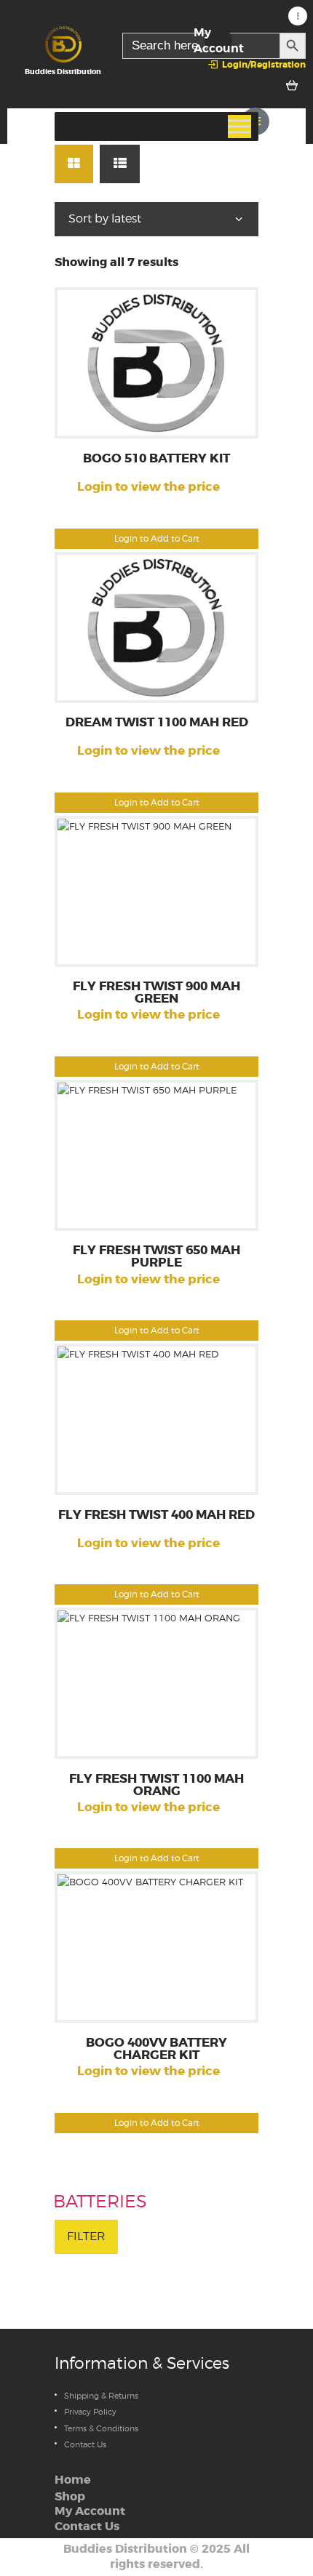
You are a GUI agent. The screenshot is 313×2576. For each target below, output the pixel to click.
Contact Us (85, 2444)
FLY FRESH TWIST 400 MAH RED (156, 1516)
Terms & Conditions (101, 2428)
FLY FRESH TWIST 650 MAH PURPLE (156, 1257)
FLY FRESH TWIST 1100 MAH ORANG (156, 1786)
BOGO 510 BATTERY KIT (156, 459)
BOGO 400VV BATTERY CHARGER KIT (156, 2050)
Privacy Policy (90, 2412)
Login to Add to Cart (157, 538)
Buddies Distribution (125, 2549)
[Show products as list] (119, 164)
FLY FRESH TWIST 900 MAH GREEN (156, 993)
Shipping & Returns (101, 2396)
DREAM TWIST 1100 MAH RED (157, 723)
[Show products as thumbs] (74, 164)
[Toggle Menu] (239, 127)
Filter (86, 2236)
